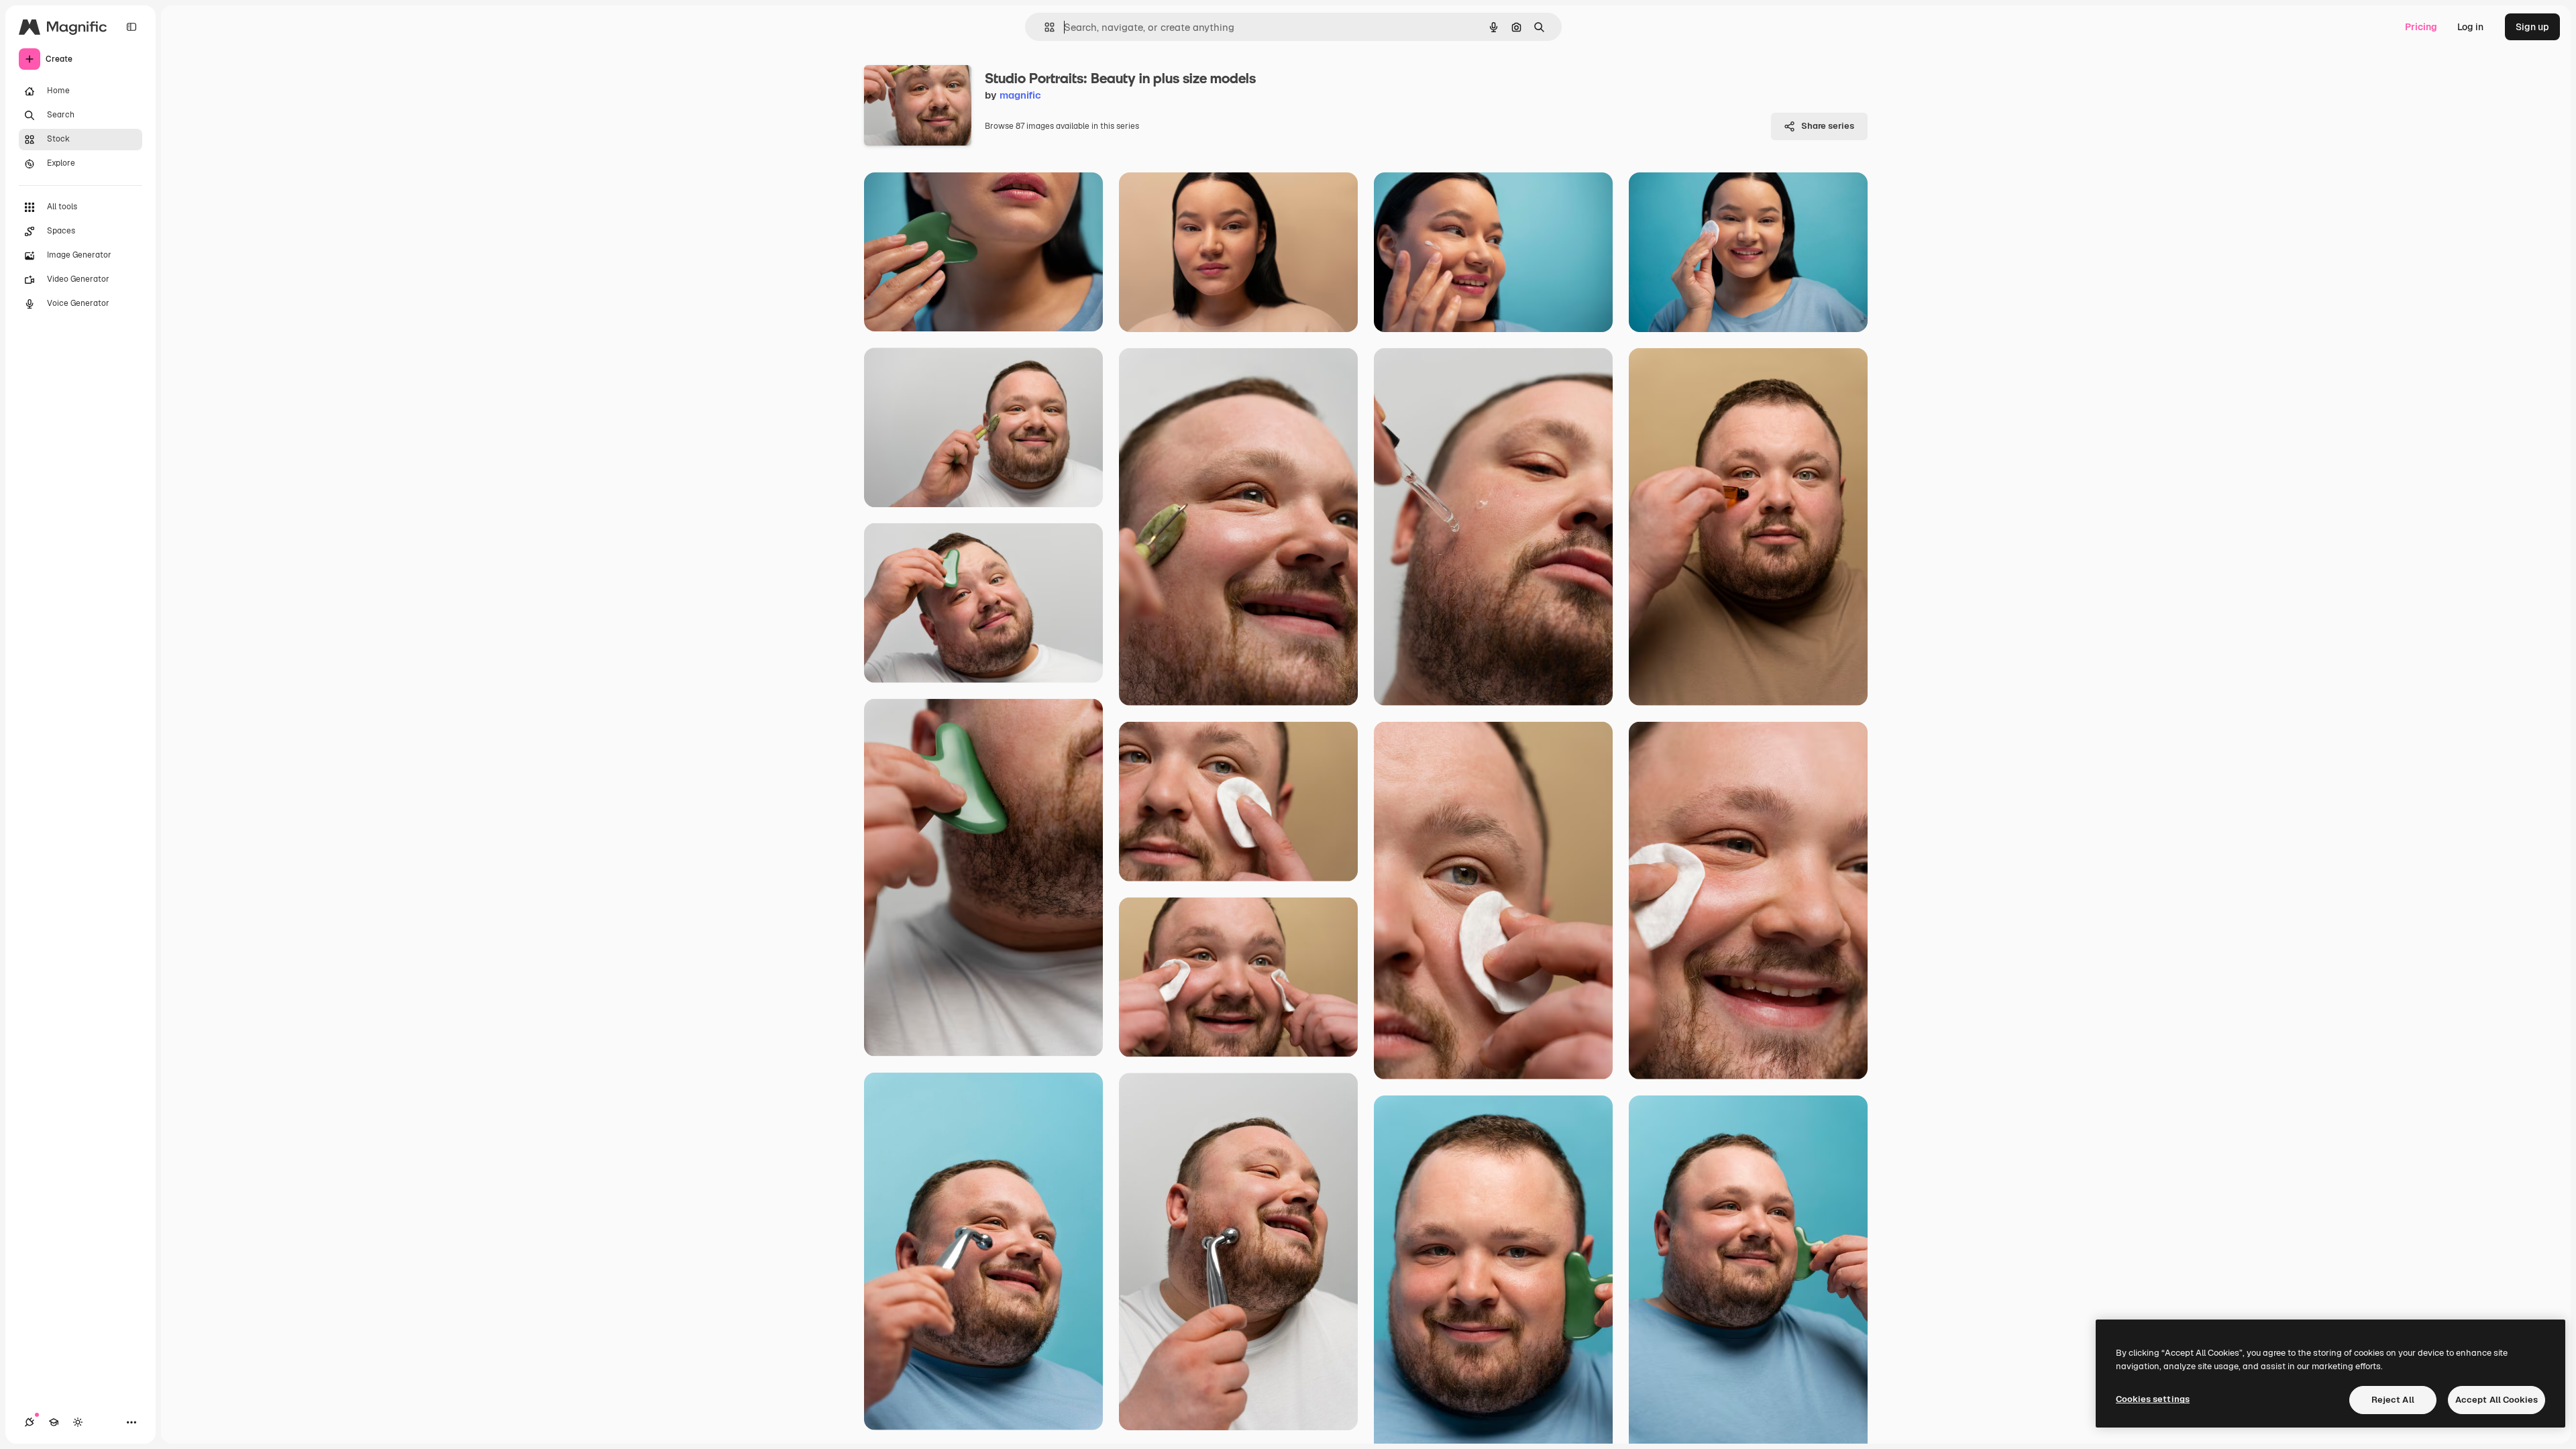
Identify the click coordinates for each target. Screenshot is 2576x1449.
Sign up (2532, 27)
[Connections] (30, 1422)
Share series (1828, 126)
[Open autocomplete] (1044, 27)
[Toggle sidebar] (131, 27)
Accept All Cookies (2497, 1400)
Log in (2470, 27)
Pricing (2421, 27)
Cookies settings (2153, 1399)
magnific (1020, 95)
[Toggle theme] (78, 1422)
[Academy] (54, 1422)
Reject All (2393, 1400)
